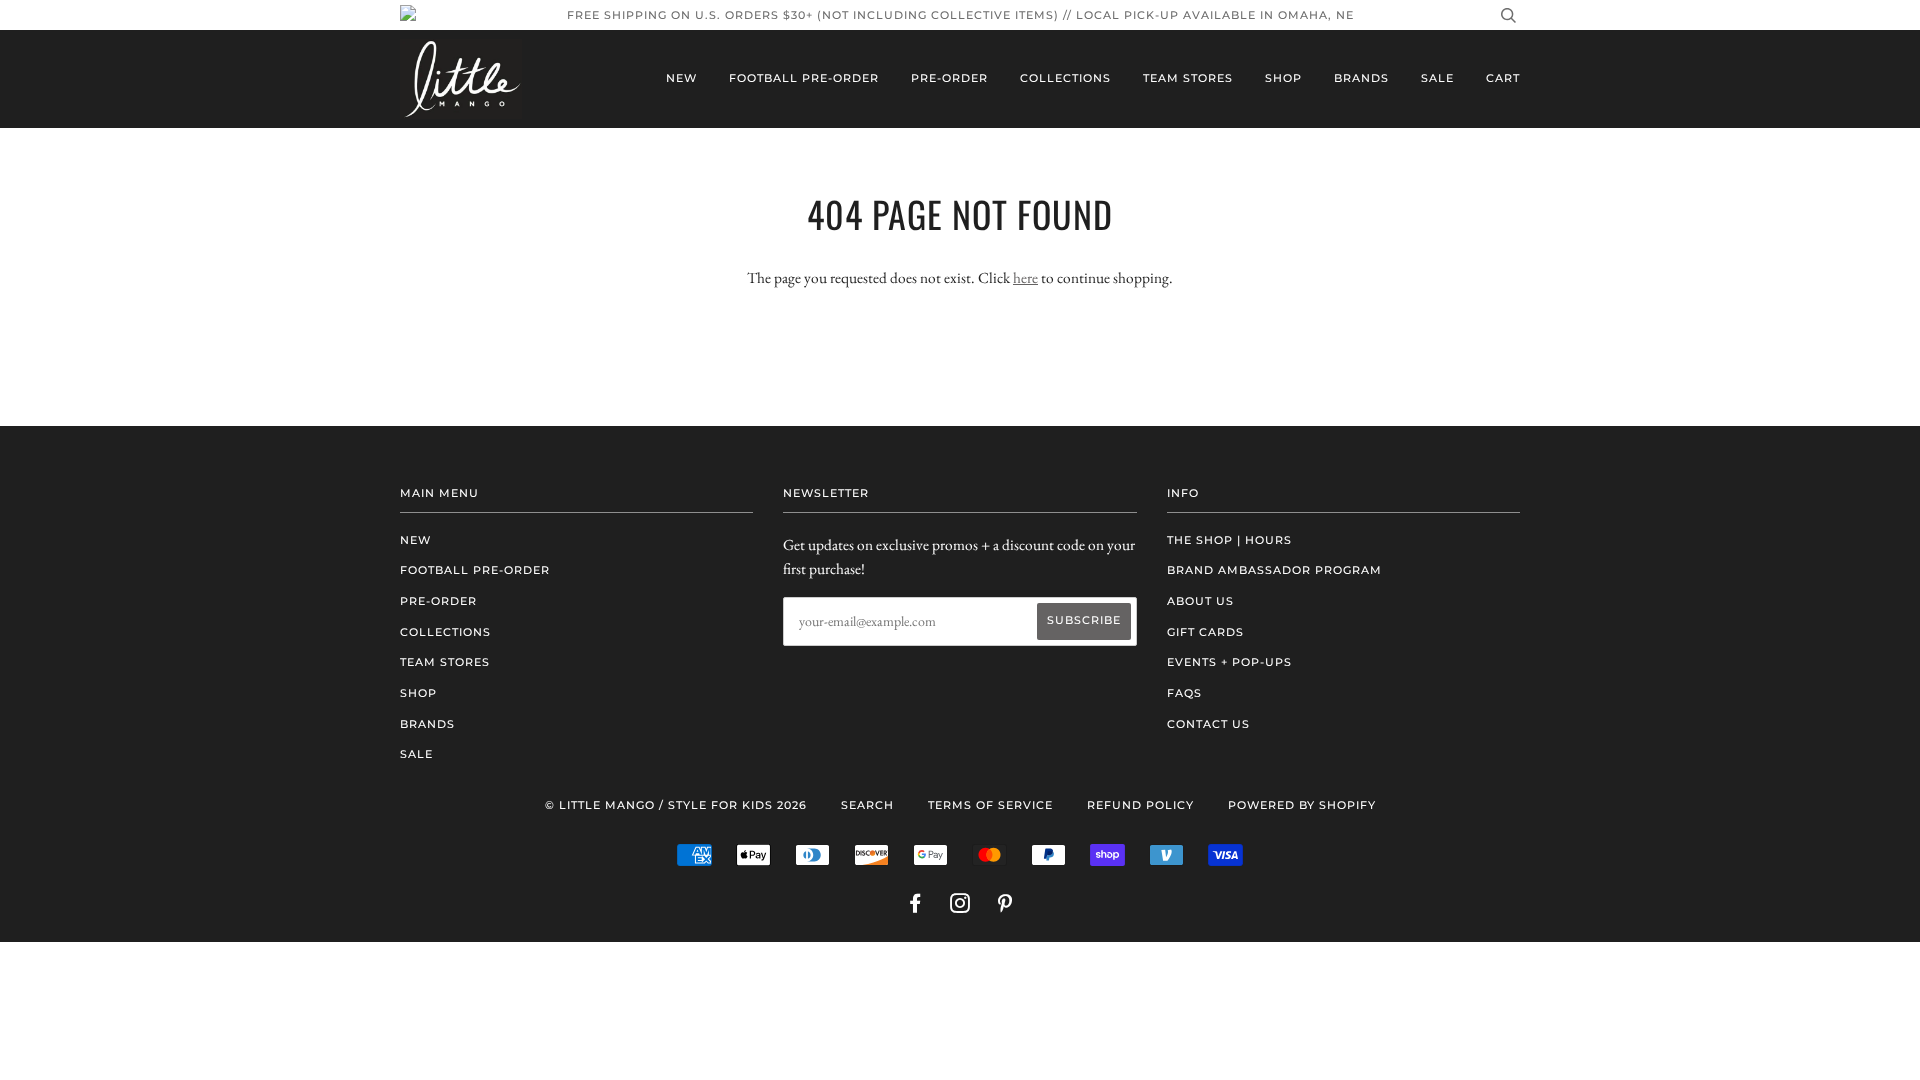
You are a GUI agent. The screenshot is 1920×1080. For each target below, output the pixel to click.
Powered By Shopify (1302, 805)
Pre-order (949, 78)
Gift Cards (1205, 632)
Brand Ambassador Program (1274, 570)
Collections (1065, 78)
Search (867, 805)
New (681, 78)
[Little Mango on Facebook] (915, 907)
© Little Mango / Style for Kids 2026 (676, 805)
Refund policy (1140, 805)
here (1025, 277)
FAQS (1184, 693)
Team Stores (1188, 78)
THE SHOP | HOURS (1229, 540)
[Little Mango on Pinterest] (1005, 907)
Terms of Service (990, 805)
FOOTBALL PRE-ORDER (804, 78)
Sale (1437, 78)
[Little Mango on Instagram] (960, 907)
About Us (1200, 601)
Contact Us (1208, 724)
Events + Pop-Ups (1229, 662)
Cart (1503, 78)
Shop (1283, 78)
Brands (1361, 78)
